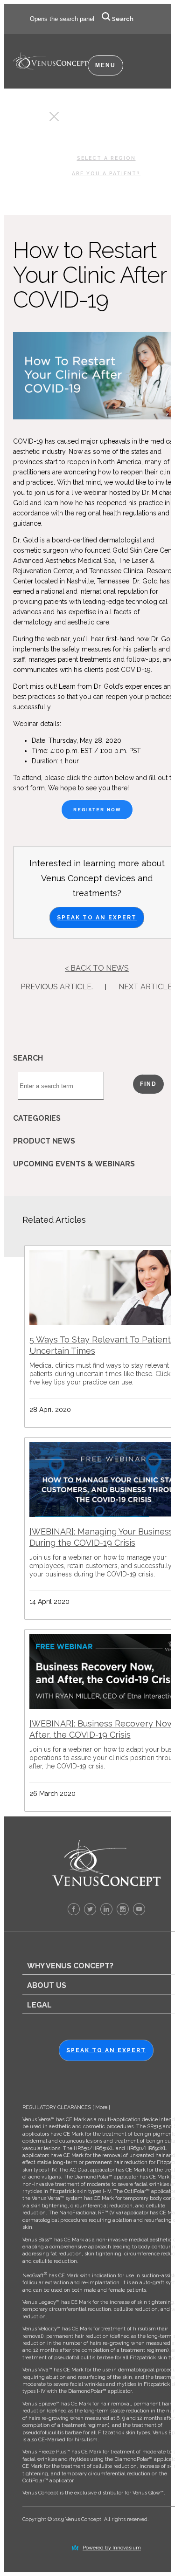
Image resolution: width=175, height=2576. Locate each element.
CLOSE (37, 119)
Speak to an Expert (97, 918)
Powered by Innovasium (112, 2548)
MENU (105, 65)
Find (148, 1084)
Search (123, 19)
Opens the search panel (62, 19)
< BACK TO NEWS (97, 968)
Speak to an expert (106, 2050)
